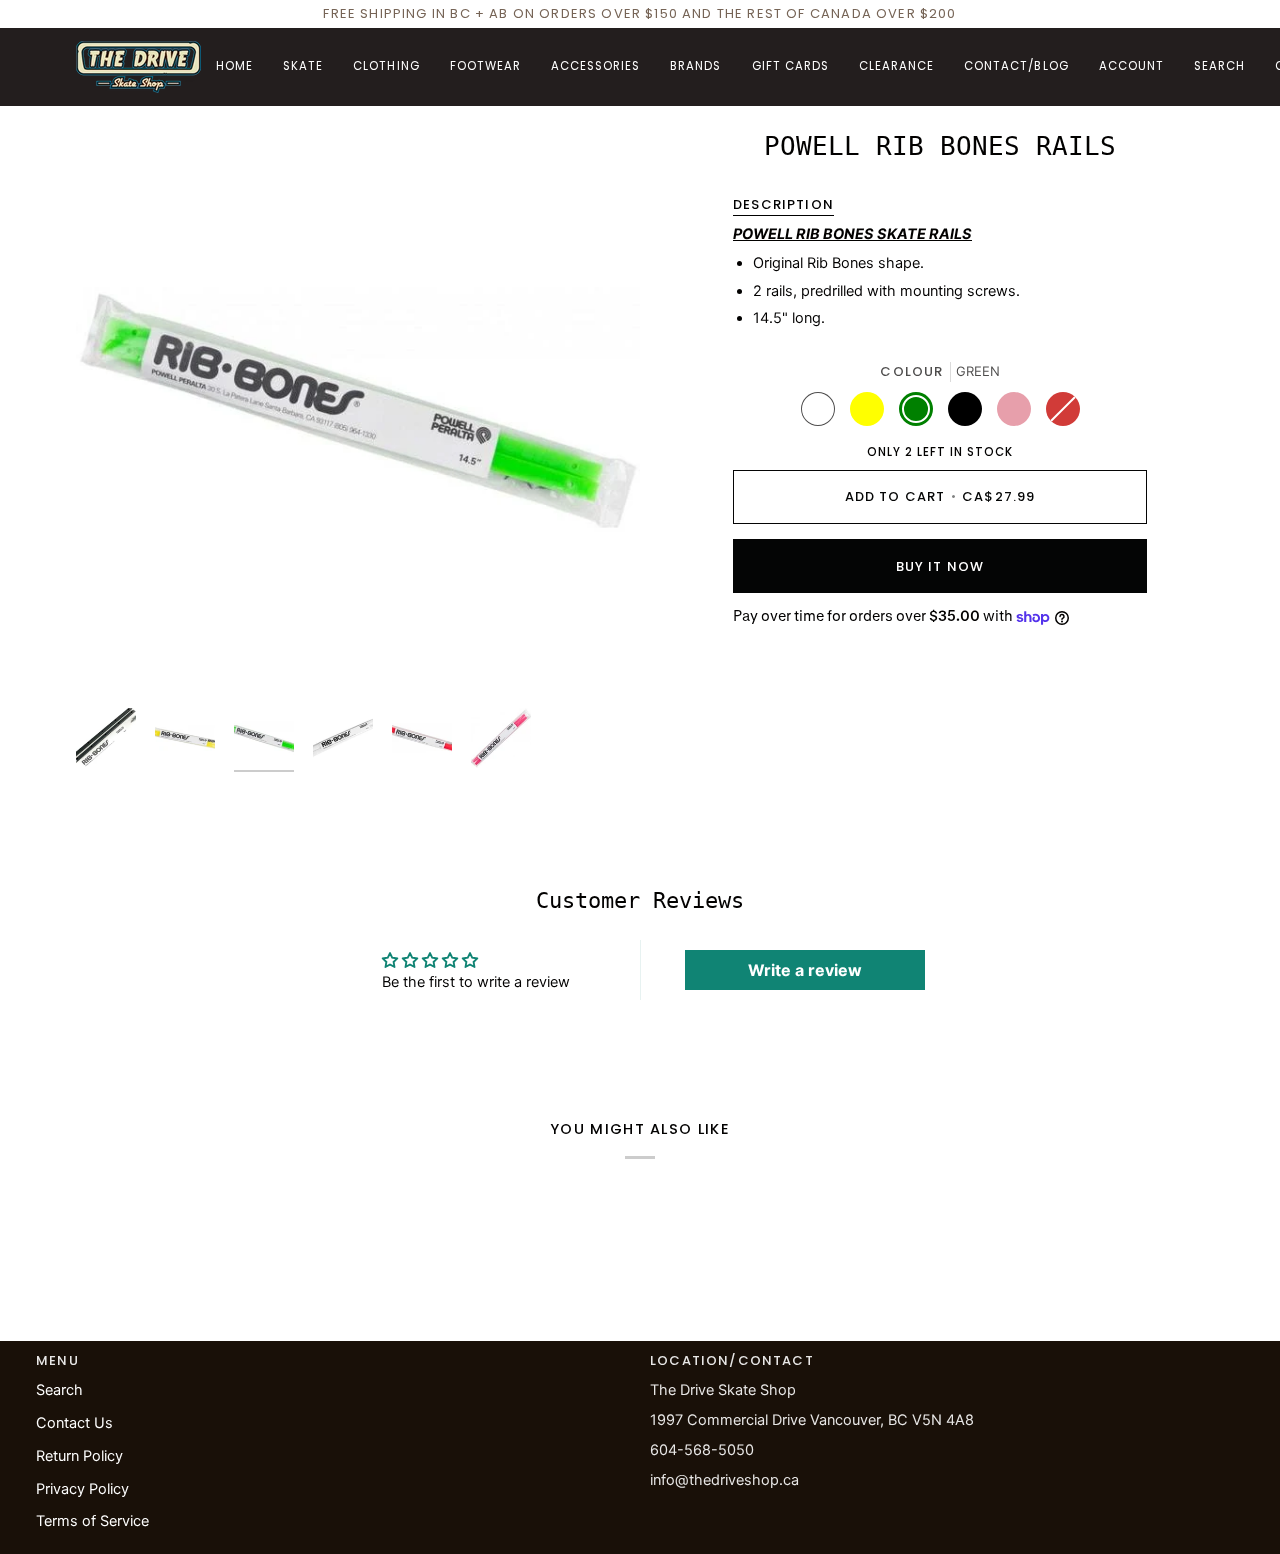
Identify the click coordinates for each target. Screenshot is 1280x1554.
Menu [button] (57, 1360)
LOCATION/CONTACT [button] (732, 1360)
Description (783, 204)
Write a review (805, 970)
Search (59, 1390)
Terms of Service (92, 1521)
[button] (303, 67)
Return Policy (79, 1456)
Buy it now (940, 566)
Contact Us (74, 1423)
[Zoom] (358, 411)
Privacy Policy (82, 1489)
